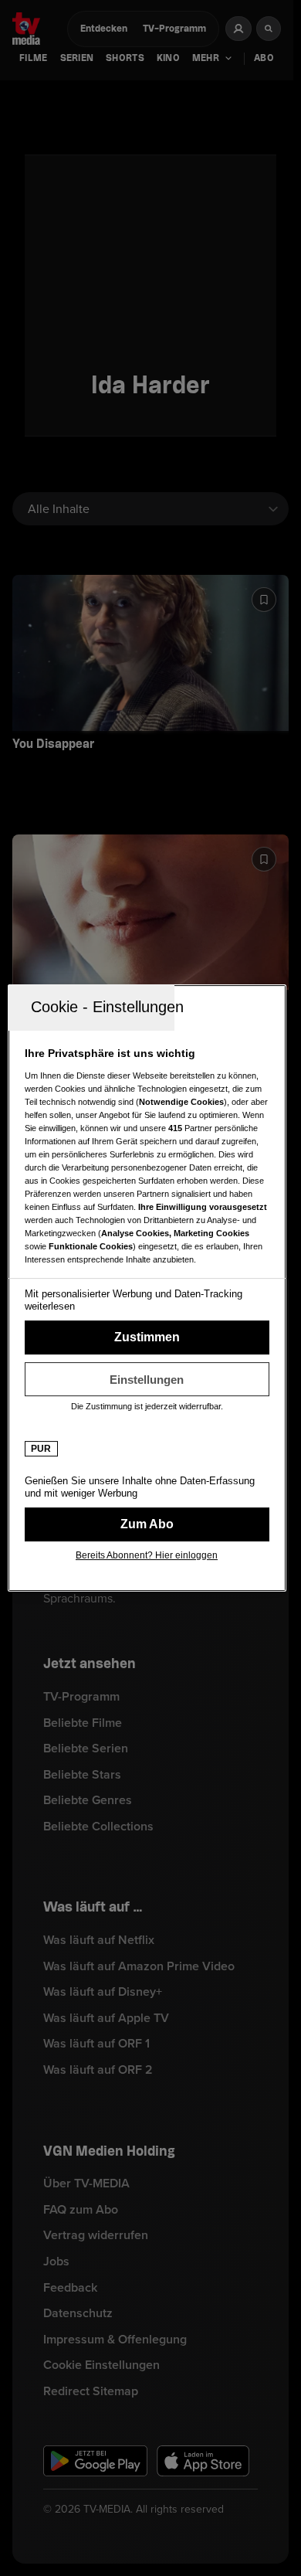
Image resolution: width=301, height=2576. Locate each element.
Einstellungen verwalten (147, 1379)
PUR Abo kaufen (147, 1524)
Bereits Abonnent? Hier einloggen (147, 1555)
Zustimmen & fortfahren (147, 1337)
